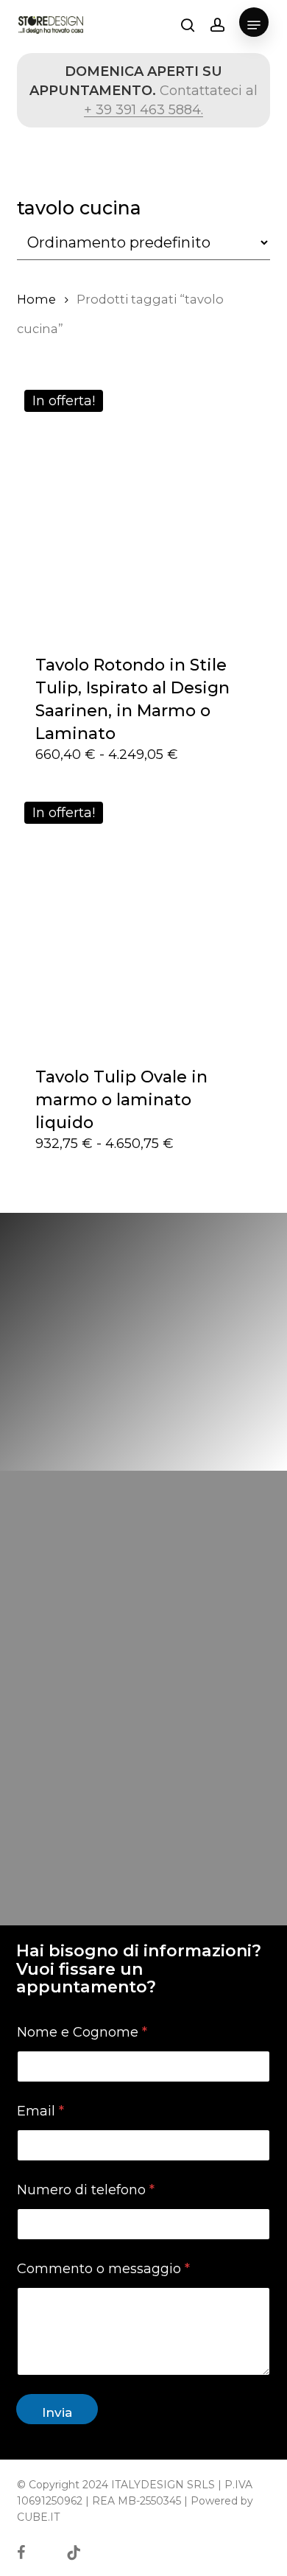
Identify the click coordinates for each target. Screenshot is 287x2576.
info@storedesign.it (136, 1794)
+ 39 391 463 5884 (162, 1872)
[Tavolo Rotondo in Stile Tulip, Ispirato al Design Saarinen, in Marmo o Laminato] (143, 509)
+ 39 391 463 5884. (143, 110)
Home (36, 299)
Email (40, 2111)
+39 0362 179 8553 (151, 1833)
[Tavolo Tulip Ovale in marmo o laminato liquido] (143, 921)
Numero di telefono (86, 2190)
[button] (254, 25)
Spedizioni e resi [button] (82, 1938)
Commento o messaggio (103, 2269)
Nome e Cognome (82, 2033)
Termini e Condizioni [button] (97, 1911)
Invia (57, 2412)
